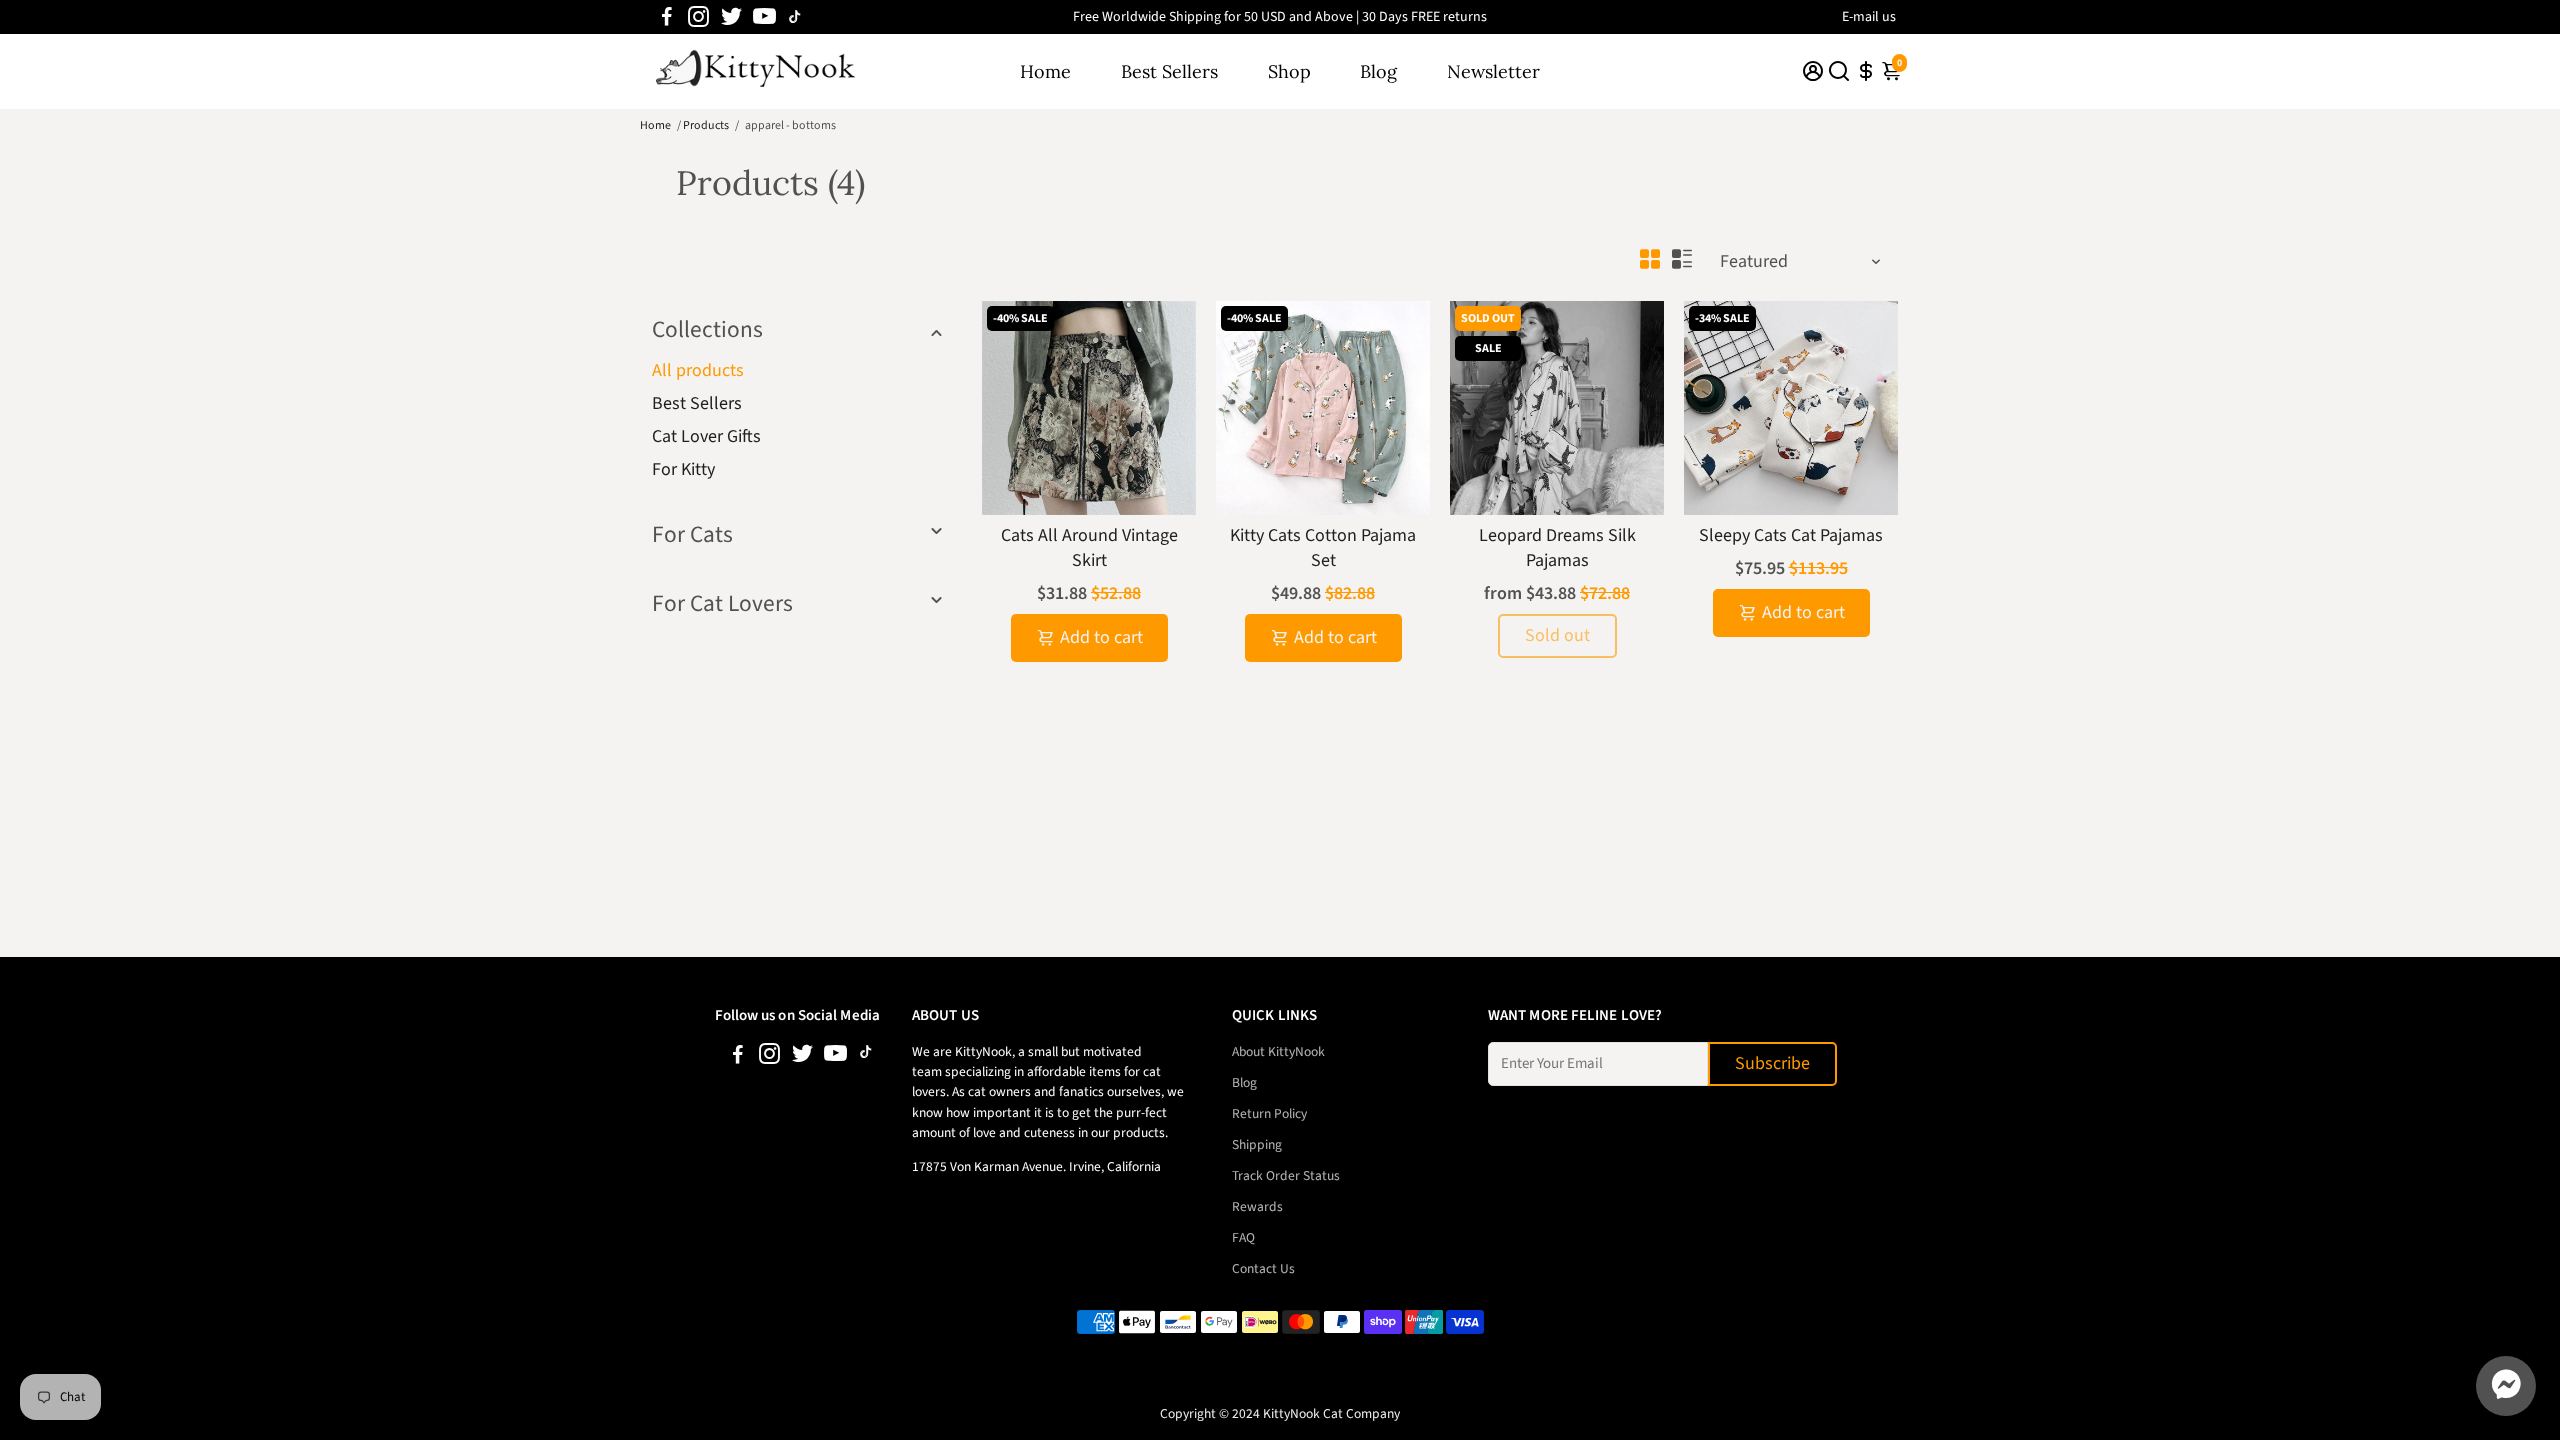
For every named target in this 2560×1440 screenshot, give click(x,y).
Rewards (1257, 1206)
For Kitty (683, 469)
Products (706, 125)
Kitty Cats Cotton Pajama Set (1323, 548)
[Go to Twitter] (731, 17)
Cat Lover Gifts (706, 436)
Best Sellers (1169, 71)
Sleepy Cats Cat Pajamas (1791, 535)
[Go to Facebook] (667, 17)
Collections (707, 329)
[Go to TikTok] (795, 17)
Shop (1289, 71)
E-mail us (1869, 17)
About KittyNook (1278, 1051)
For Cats (692, 534)
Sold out (1557, 635)
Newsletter (1493, 71)
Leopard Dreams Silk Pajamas (1557, 548)
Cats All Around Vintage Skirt (1089, 548)
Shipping (1257, 1144)
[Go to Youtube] (764, 17)
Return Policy (1269, 1113)
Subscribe (1772, 1063)
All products (698, 370)
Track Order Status (1286, 1175)
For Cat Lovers (722, 603)
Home (1045, 71)
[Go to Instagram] (698, 17)
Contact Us (1263, 1268)
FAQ (1243, 1237)
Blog (1378, 71)
